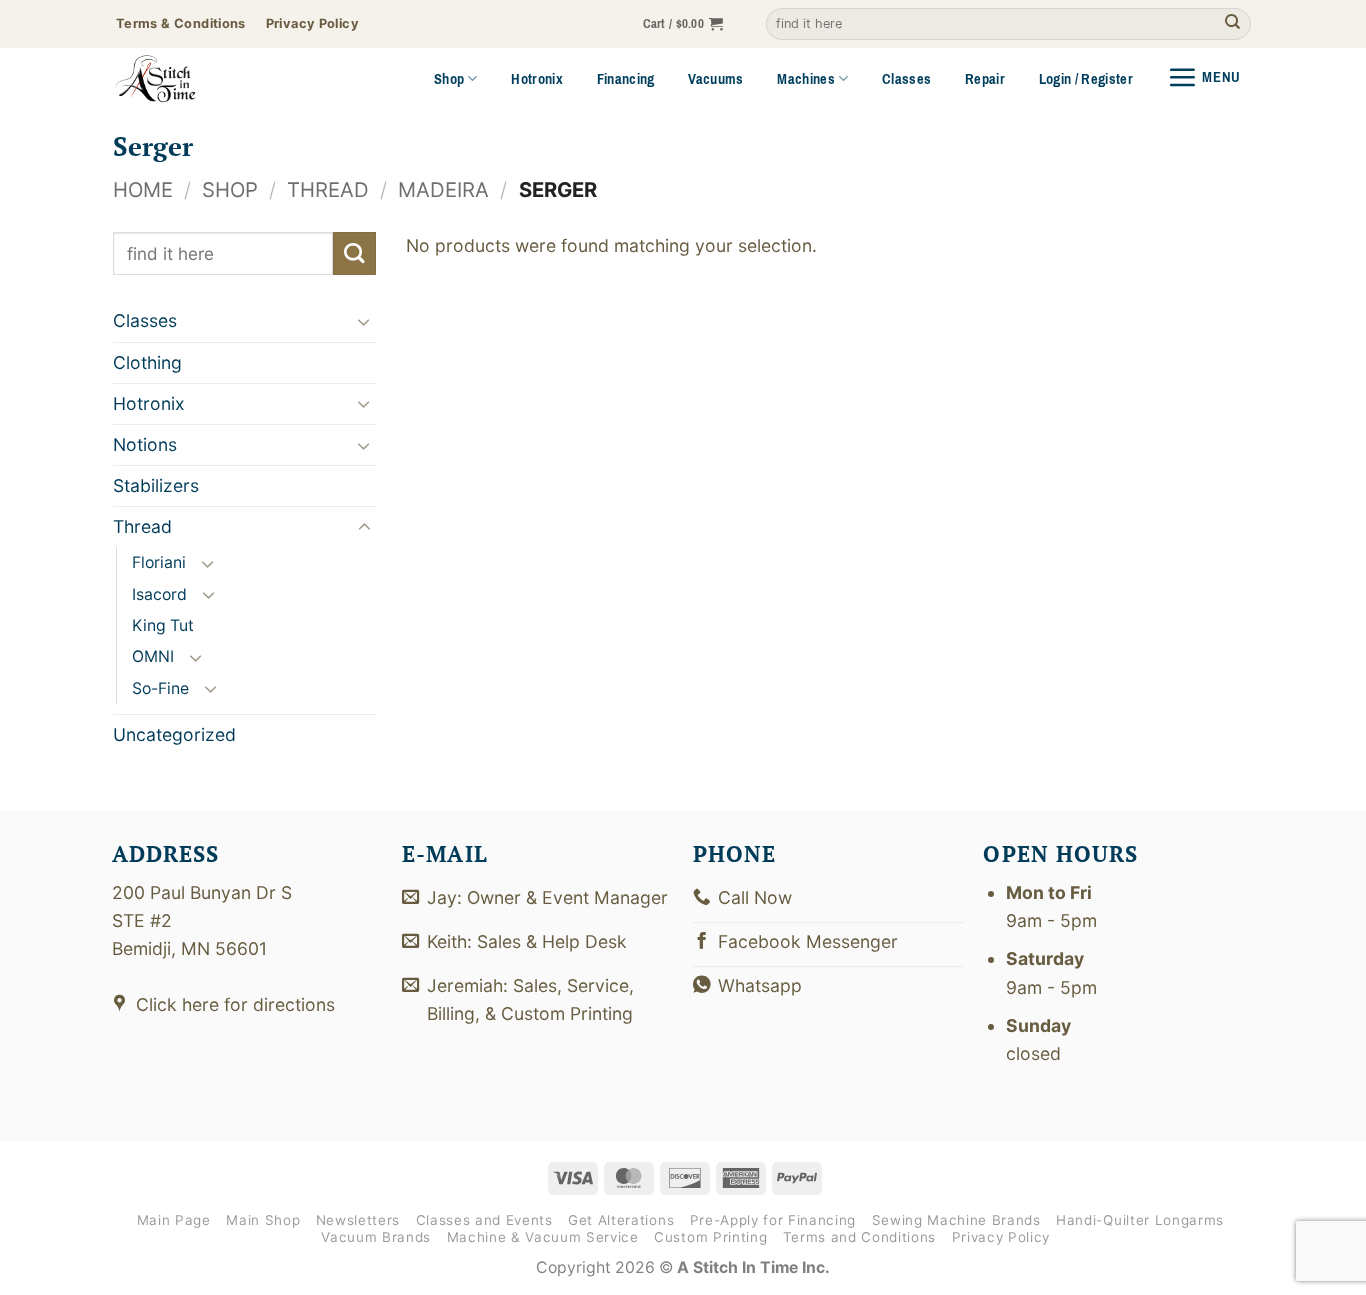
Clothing (147, 361)
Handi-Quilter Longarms (1140, 1220)
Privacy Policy (1001, 1237)
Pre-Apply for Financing (773, 1220)
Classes (906, 79)
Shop (449, 79)
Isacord (159, 593)
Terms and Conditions (859, 1237)
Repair (985, 79)
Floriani (159, 562)
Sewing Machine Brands (956, 1220)
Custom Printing (710, 1237)
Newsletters (358, 1220)
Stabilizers (156, 485)
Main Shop (263, 1220)
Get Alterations (621, 1220)
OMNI (153, 656)
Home (143, 189)
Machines (806, 79)
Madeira (443, 189)
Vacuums (715, 79)
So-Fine (160, 687)
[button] (683, 24)
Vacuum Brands (376, 1237)
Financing (626, 79)
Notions (145, 444)
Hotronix (537, 79)
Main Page (174, 1220)
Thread (328, 189)
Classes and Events (484, 1220)
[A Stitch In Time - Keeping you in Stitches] (183, 79)
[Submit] (1232, 24)
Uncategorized (174, 734)
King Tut (163, 625)
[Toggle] (364, 321)
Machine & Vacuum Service (543, 1237)
